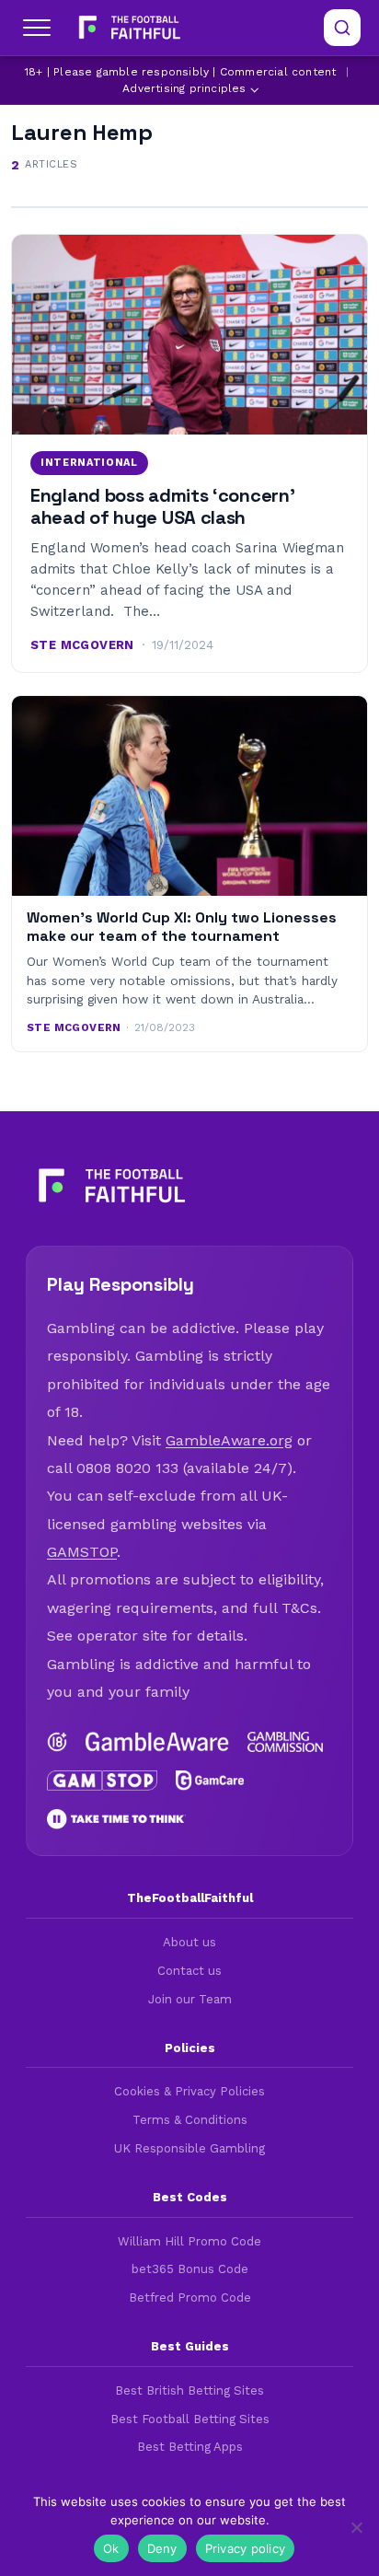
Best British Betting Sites (189, 2390)
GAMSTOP (82, 1552)
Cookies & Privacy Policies (189, 2091)
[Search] (342, 28)
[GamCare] (210, 1781)
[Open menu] (37, 28)
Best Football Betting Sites (190, 2419)
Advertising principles (184, 88)
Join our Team (190, 1999)
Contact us (189, 1971)
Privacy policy (246, 2548)
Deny (162, 2548)
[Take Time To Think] (116, 1819)
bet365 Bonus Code (190, 2269)
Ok (111, 2548)
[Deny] (356, 2527)
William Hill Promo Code (189, 2241)
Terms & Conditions (190, 2120)
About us (189, 1942)
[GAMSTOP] (102, 1781)
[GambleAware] (157, 1742)
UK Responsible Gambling (189, 2148)
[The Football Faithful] (127, 28)
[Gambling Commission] (285, 1742)
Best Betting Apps (190, 2447)
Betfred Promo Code (190, 2298)
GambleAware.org (229, 1440)
